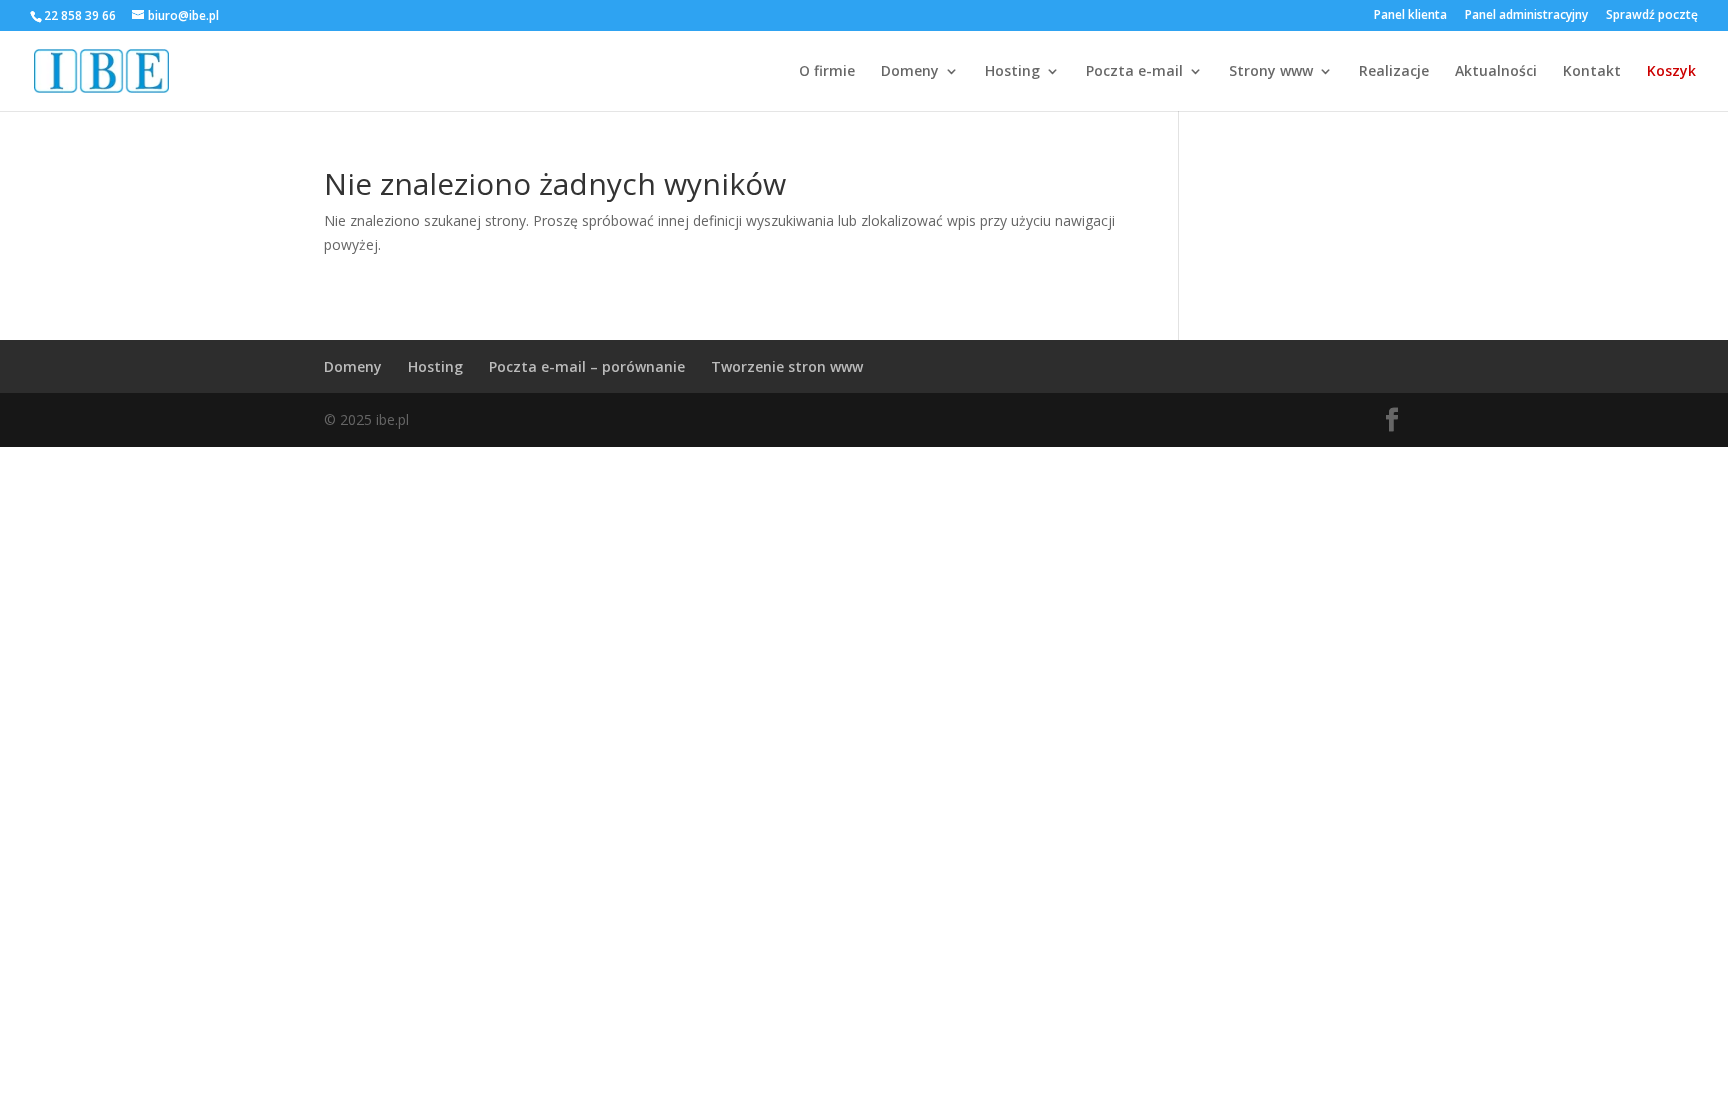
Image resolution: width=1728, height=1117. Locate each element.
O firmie (827, 72)
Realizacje (1394, 72)
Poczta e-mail (1134, 72)
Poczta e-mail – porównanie (587, 366)
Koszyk (1671, 72)
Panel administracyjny (1526, 16)
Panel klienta (1410, 16)
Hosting (1012, 72)
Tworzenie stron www (787, 366)
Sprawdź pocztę (1652, 16)
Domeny (910, 72)
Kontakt (1592, 72)
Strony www (1271, 72)
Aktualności (1496, 72)
